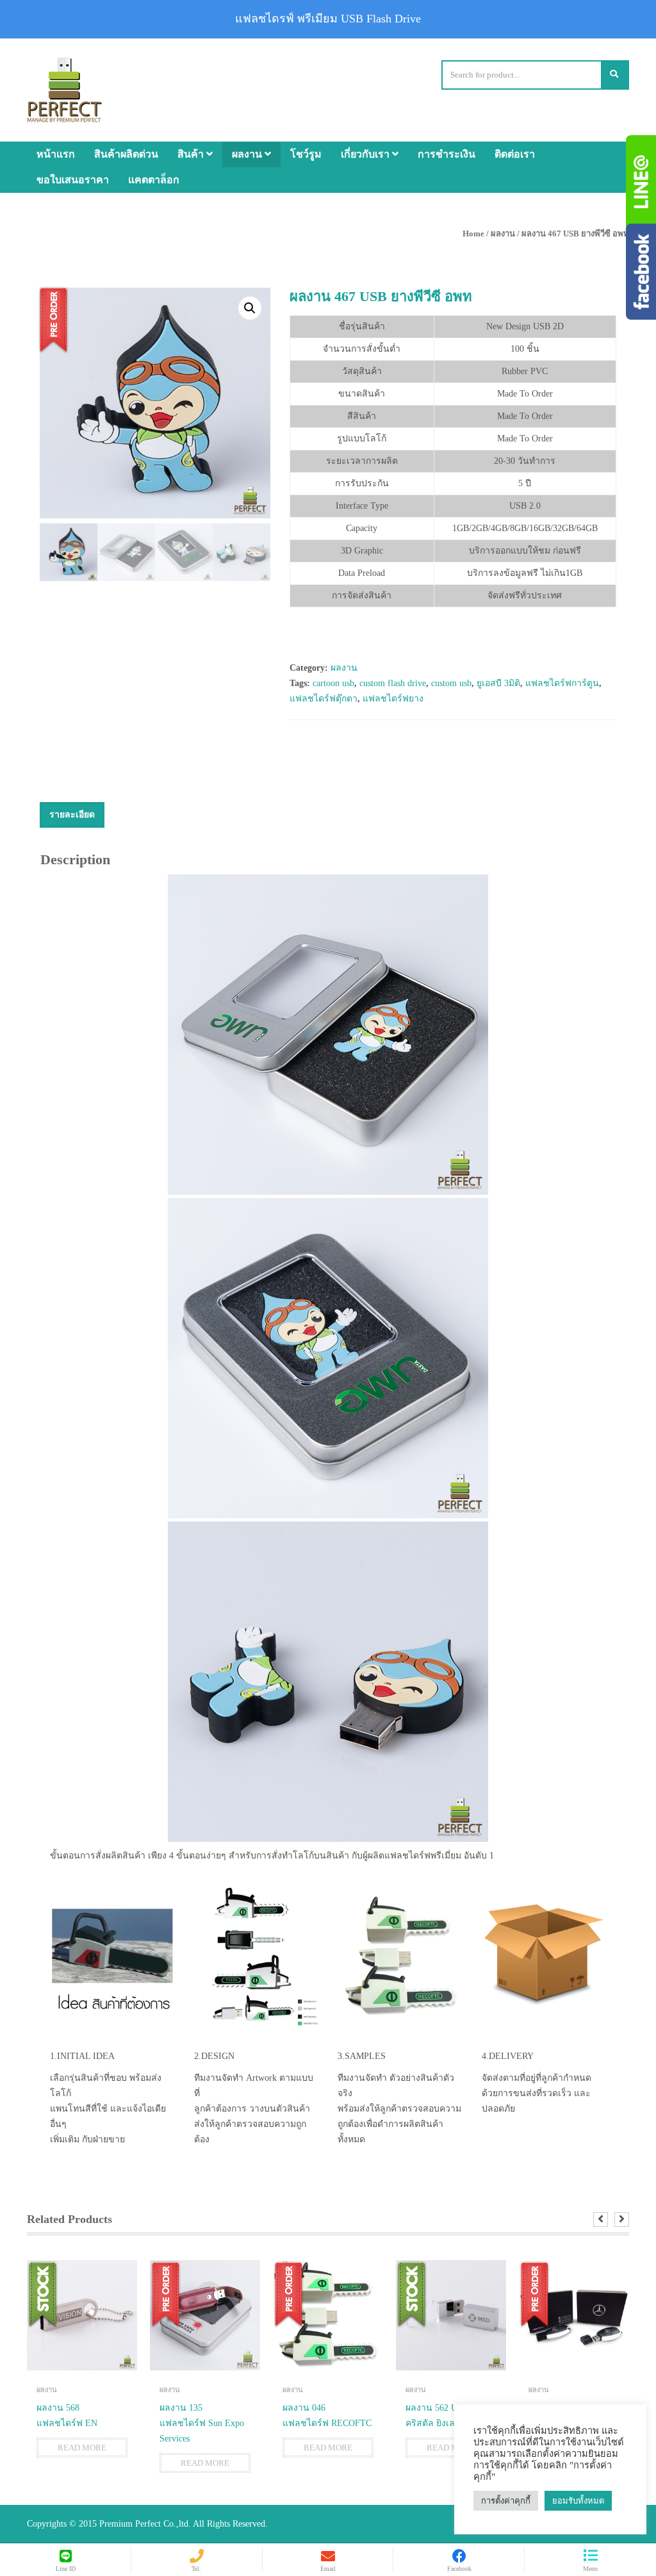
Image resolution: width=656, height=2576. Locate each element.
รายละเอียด (72, 815)
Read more (82, 2448)
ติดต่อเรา (515, 154)
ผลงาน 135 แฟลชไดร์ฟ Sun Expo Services (202, 2423)
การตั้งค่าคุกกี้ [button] (506, 2501)
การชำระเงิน (447, 154)
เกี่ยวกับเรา (366, 154)
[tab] (72, 815)
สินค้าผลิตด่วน (126, 154)
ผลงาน (248, 154)
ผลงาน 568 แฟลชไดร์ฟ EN (67, 2416)
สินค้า (192, 154)
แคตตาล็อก (154, 180)
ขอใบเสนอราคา (73, 180)
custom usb (451, 683)
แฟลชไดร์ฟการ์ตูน (562, 683)
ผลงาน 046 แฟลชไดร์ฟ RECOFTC (327, 2416)
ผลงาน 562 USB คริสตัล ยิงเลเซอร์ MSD (451, 2416)
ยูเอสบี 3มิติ (498, 683)
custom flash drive (393, 683)
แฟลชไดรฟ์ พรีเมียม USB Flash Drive (328, 19)
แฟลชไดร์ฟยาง (393, 699)
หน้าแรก (56, 154)
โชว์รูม (306, 154)
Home (473, 234)
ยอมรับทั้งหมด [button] (578, 2501)
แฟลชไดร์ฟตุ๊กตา (324, 699)
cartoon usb (333, 683)
